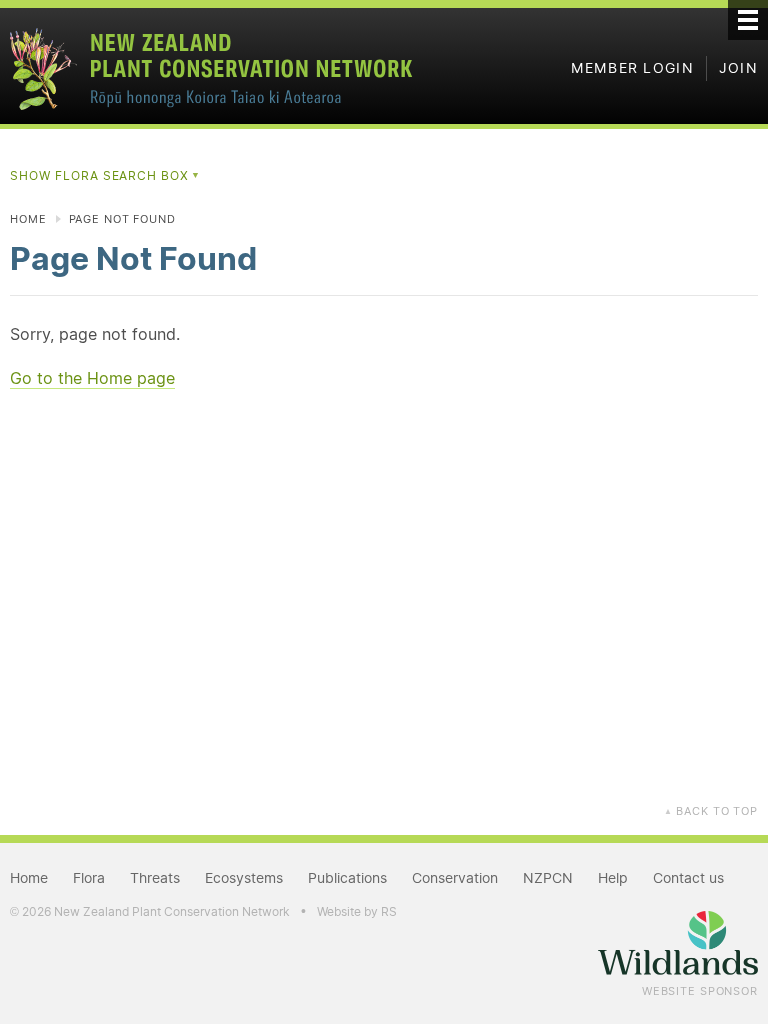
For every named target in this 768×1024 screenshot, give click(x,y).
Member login (632, 68)
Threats (155, 878)
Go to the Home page (92, 378)
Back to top (711, 811)
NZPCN (548, 878)
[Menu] (748, 20)
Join (738, 68)
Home (28, 219)
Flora (89, 878)
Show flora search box (105, 175)
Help (613, 878)
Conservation (455, 878)
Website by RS (357, 911)
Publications (347, 878)
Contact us (688, 878)
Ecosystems (244, 878)
